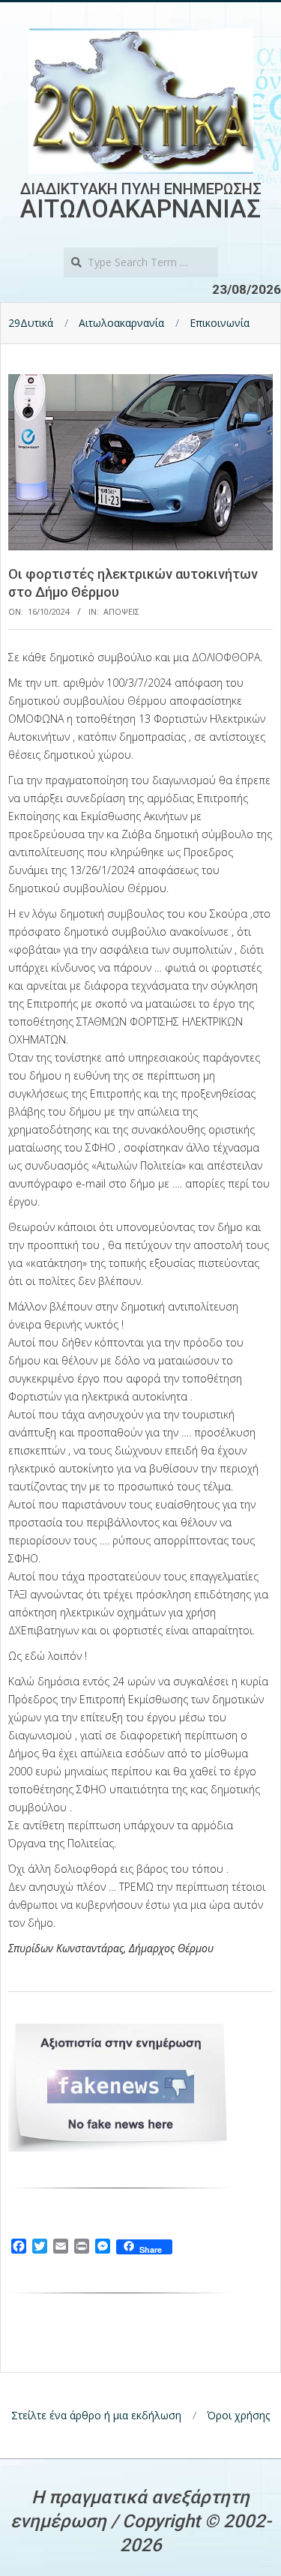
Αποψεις (121, 611)
